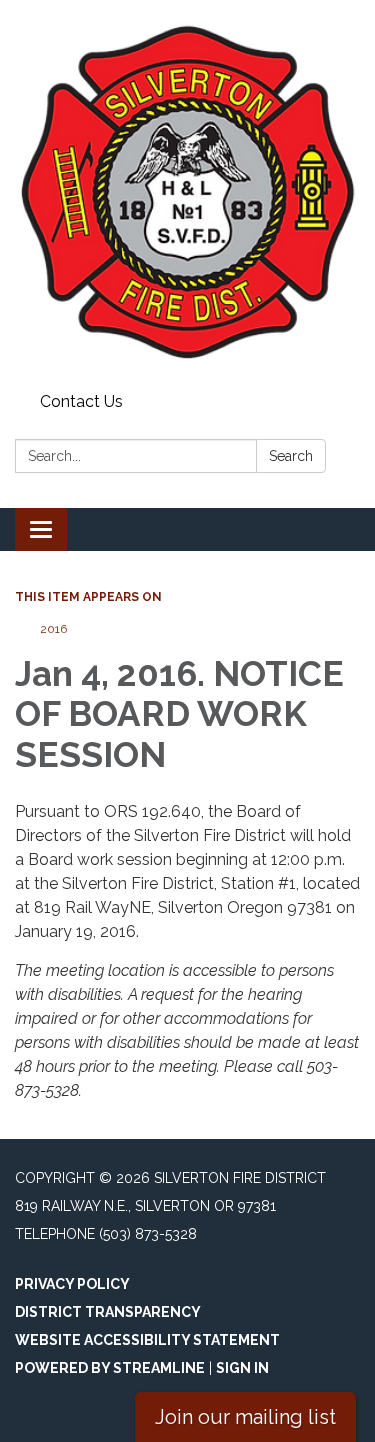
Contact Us (81, 401)
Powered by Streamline (110, 1368)
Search (291, 456)
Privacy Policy (72, 1284)
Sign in (242, 1368)
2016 (53, 629)
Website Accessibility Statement (147, 1340)
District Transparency (108, 1312)
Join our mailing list (245, 1417)
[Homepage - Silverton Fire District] (187, 192)
